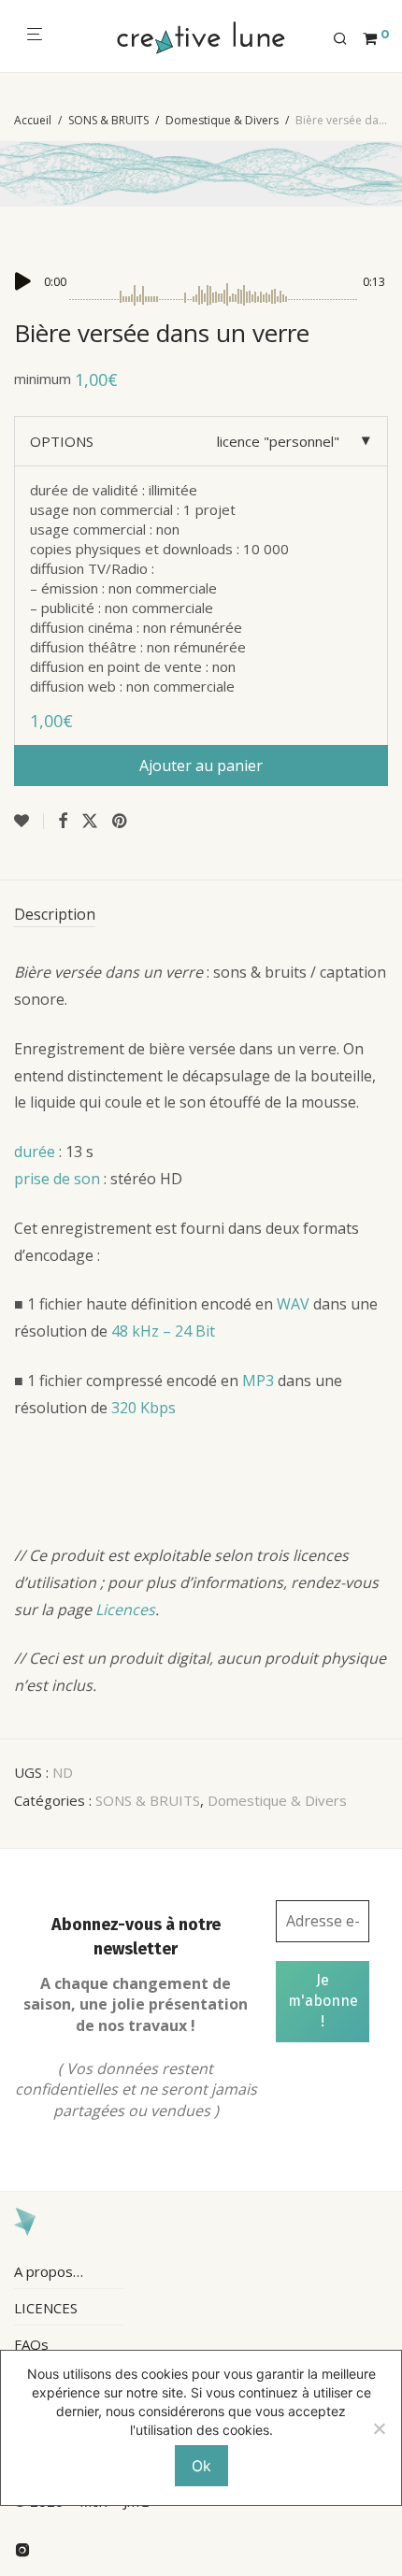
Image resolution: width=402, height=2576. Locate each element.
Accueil (33, 120)
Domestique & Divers (222, 120)
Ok (201, 2466)
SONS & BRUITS (108, 120)
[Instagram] (22, 2548)
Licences (125, 1610)
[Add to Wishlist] (29, 821)
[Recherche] (348, 39)
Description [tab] (55, 914)
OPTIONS (62, 441)
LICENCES (46, 2308)
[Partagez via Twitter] (90, 821)
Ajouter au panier (201, 766)
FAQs (31, 2344)
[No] (379, 2428)
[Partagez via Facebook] (63, 821)
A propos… (49, 2271)
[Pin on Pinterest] (121, 821)
